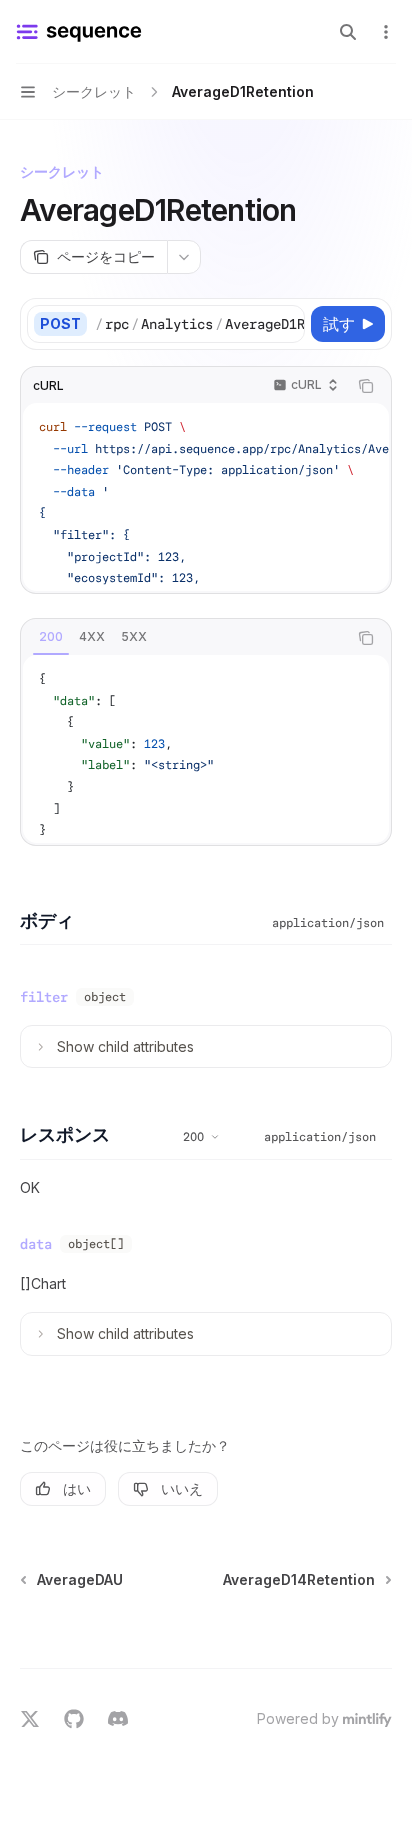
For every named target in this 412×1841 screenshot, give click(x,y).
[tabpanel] (206, 749)
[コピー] (286, 324)
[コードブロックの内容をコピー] (366, 386)
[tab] (51, 637)
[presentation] (199, 324)
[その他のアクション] (386, 32)
